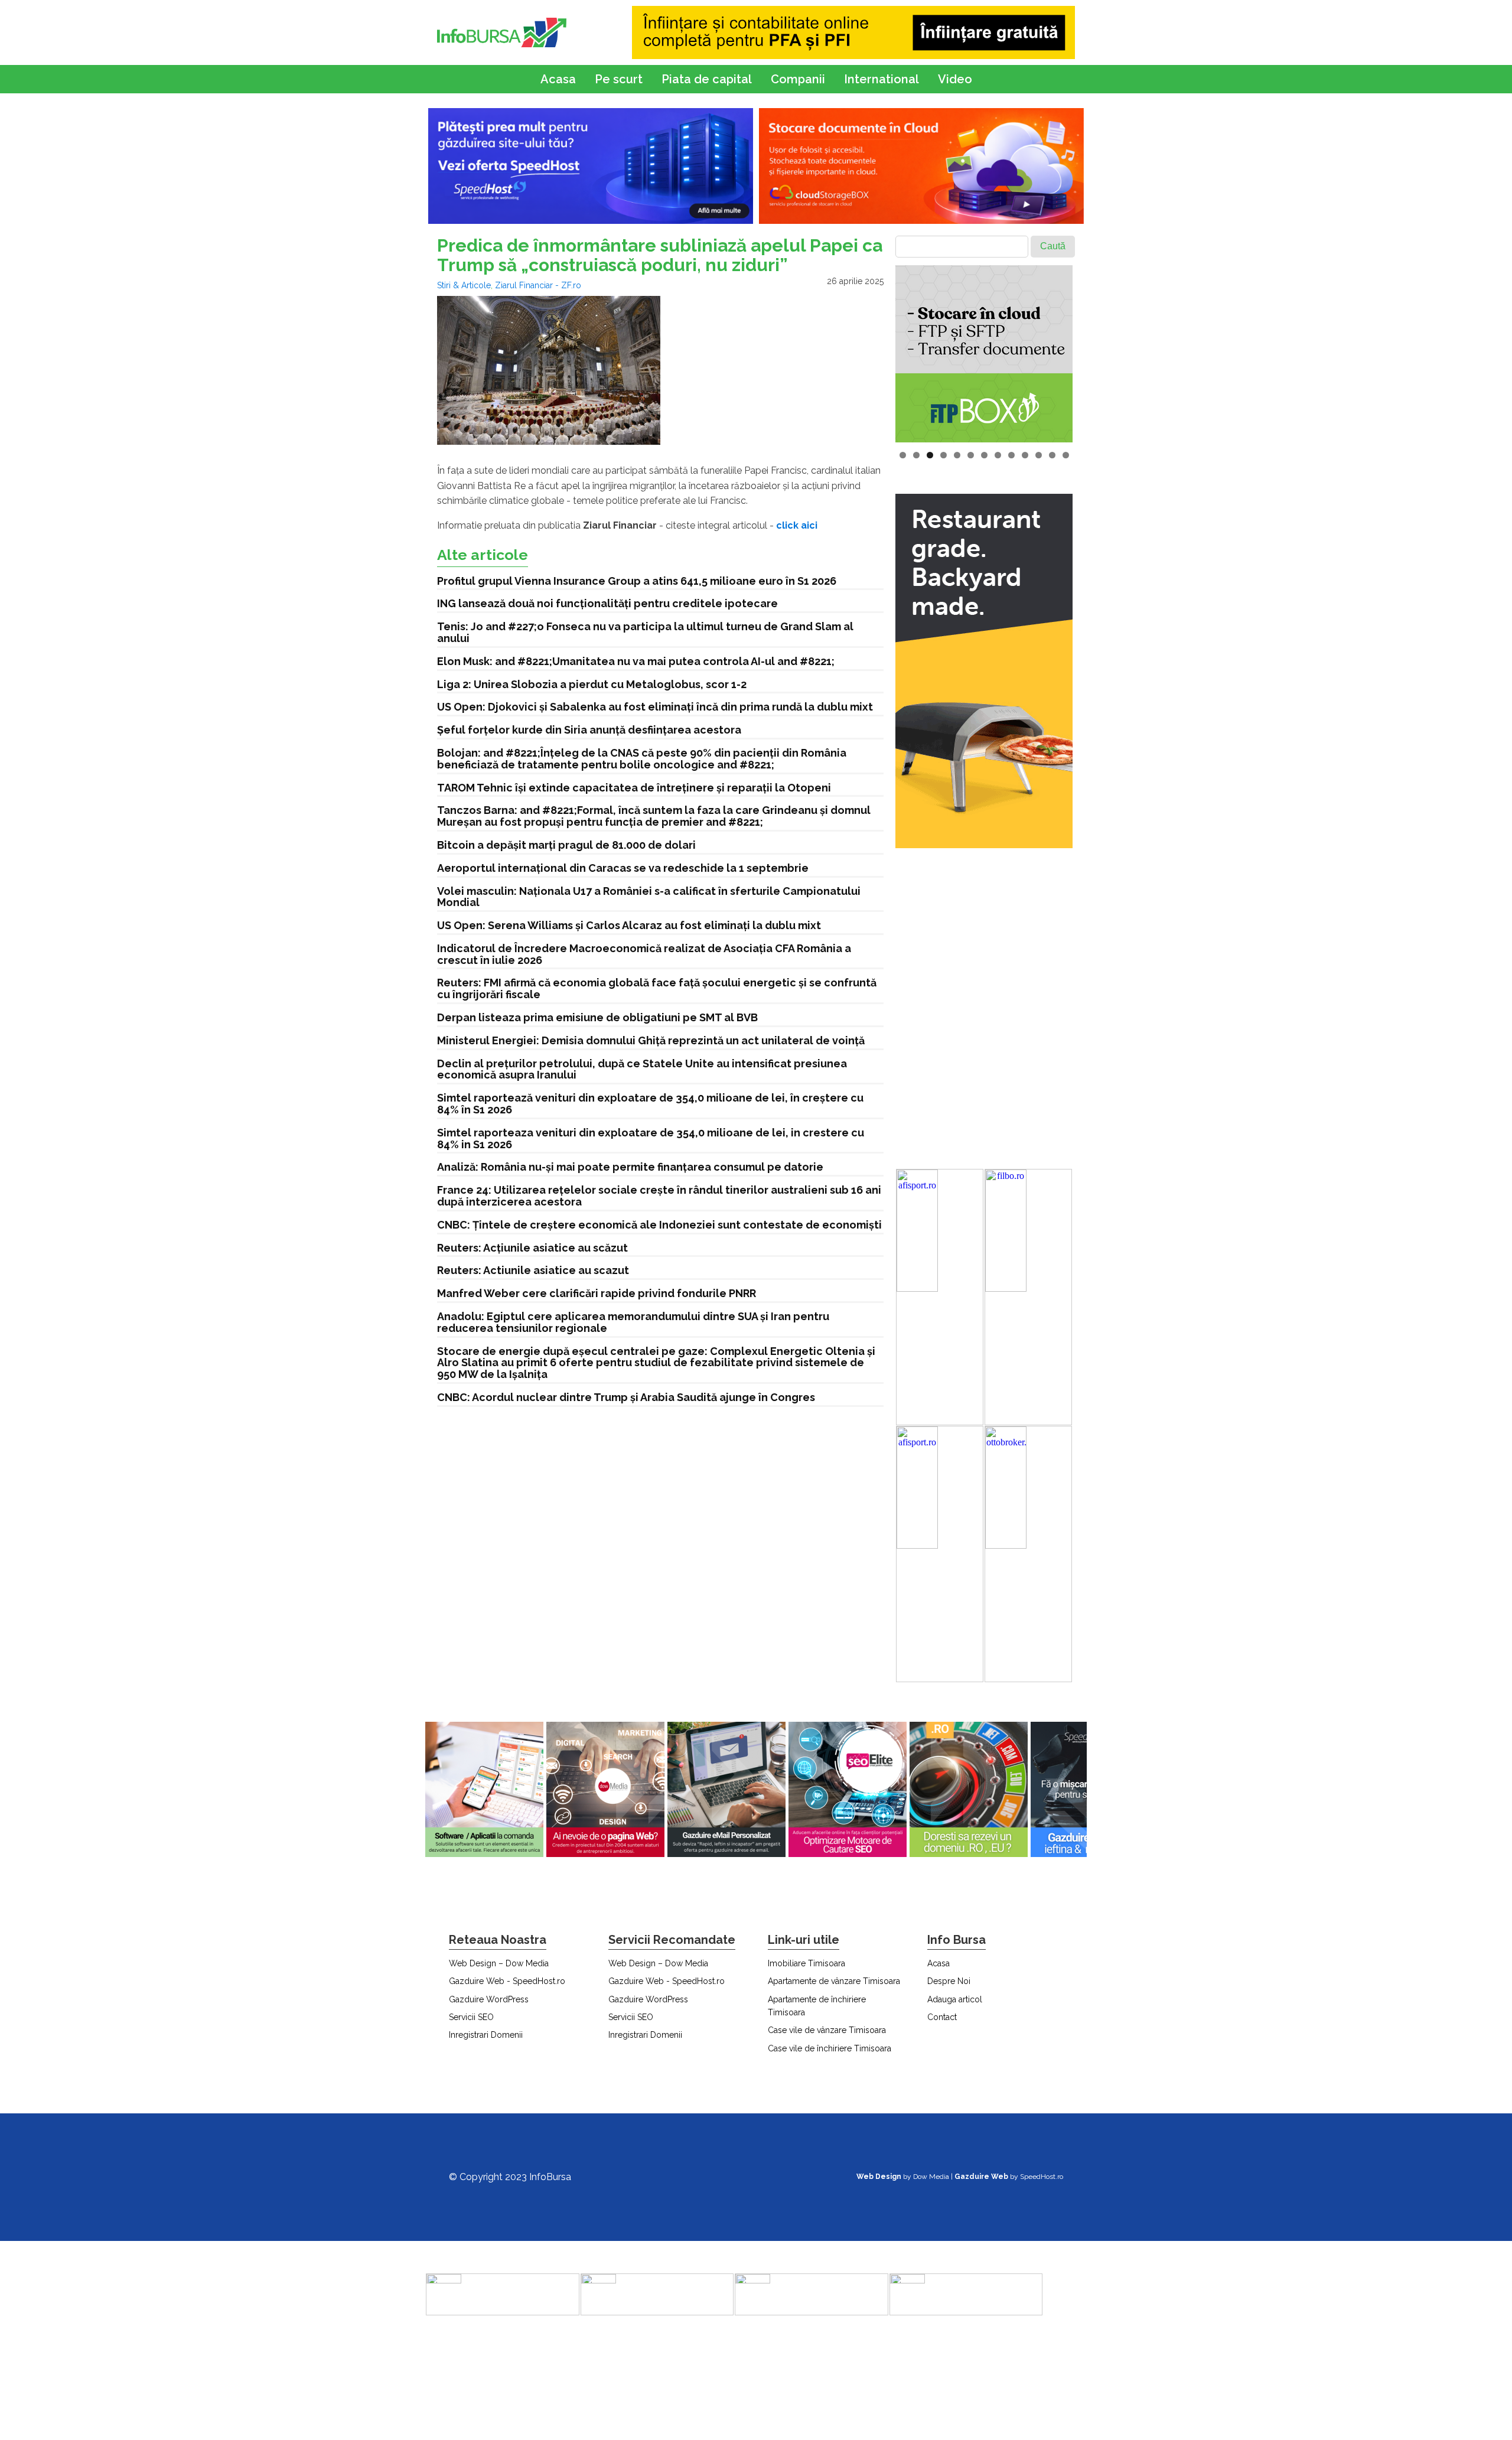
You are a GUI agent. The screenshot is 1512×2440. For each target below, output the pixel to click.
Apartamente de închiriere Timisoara (817, 2006)
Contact (942, 2017)
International (882, 79)
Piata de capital (707, 79)
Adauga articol (955, 1999)
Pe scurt (619, 79)
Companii (798, 79)
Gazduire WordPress (489, 1999)
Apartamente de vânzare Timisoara (834, 1981)
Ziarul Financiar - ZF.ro (538, 285)
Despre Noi (949, 1981)
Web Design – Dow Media (499, 1963)
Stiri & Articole (464, 285)
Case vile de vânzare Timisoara (827, 2030)
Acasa (558, 79)
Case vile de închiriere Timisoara (830, 2048)
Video (955, 79)
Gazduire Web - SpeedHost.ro (507, 1981)
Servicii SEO (471, 2017)
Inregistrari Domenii (486, 2035)
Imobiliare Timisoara (806, 1963)
